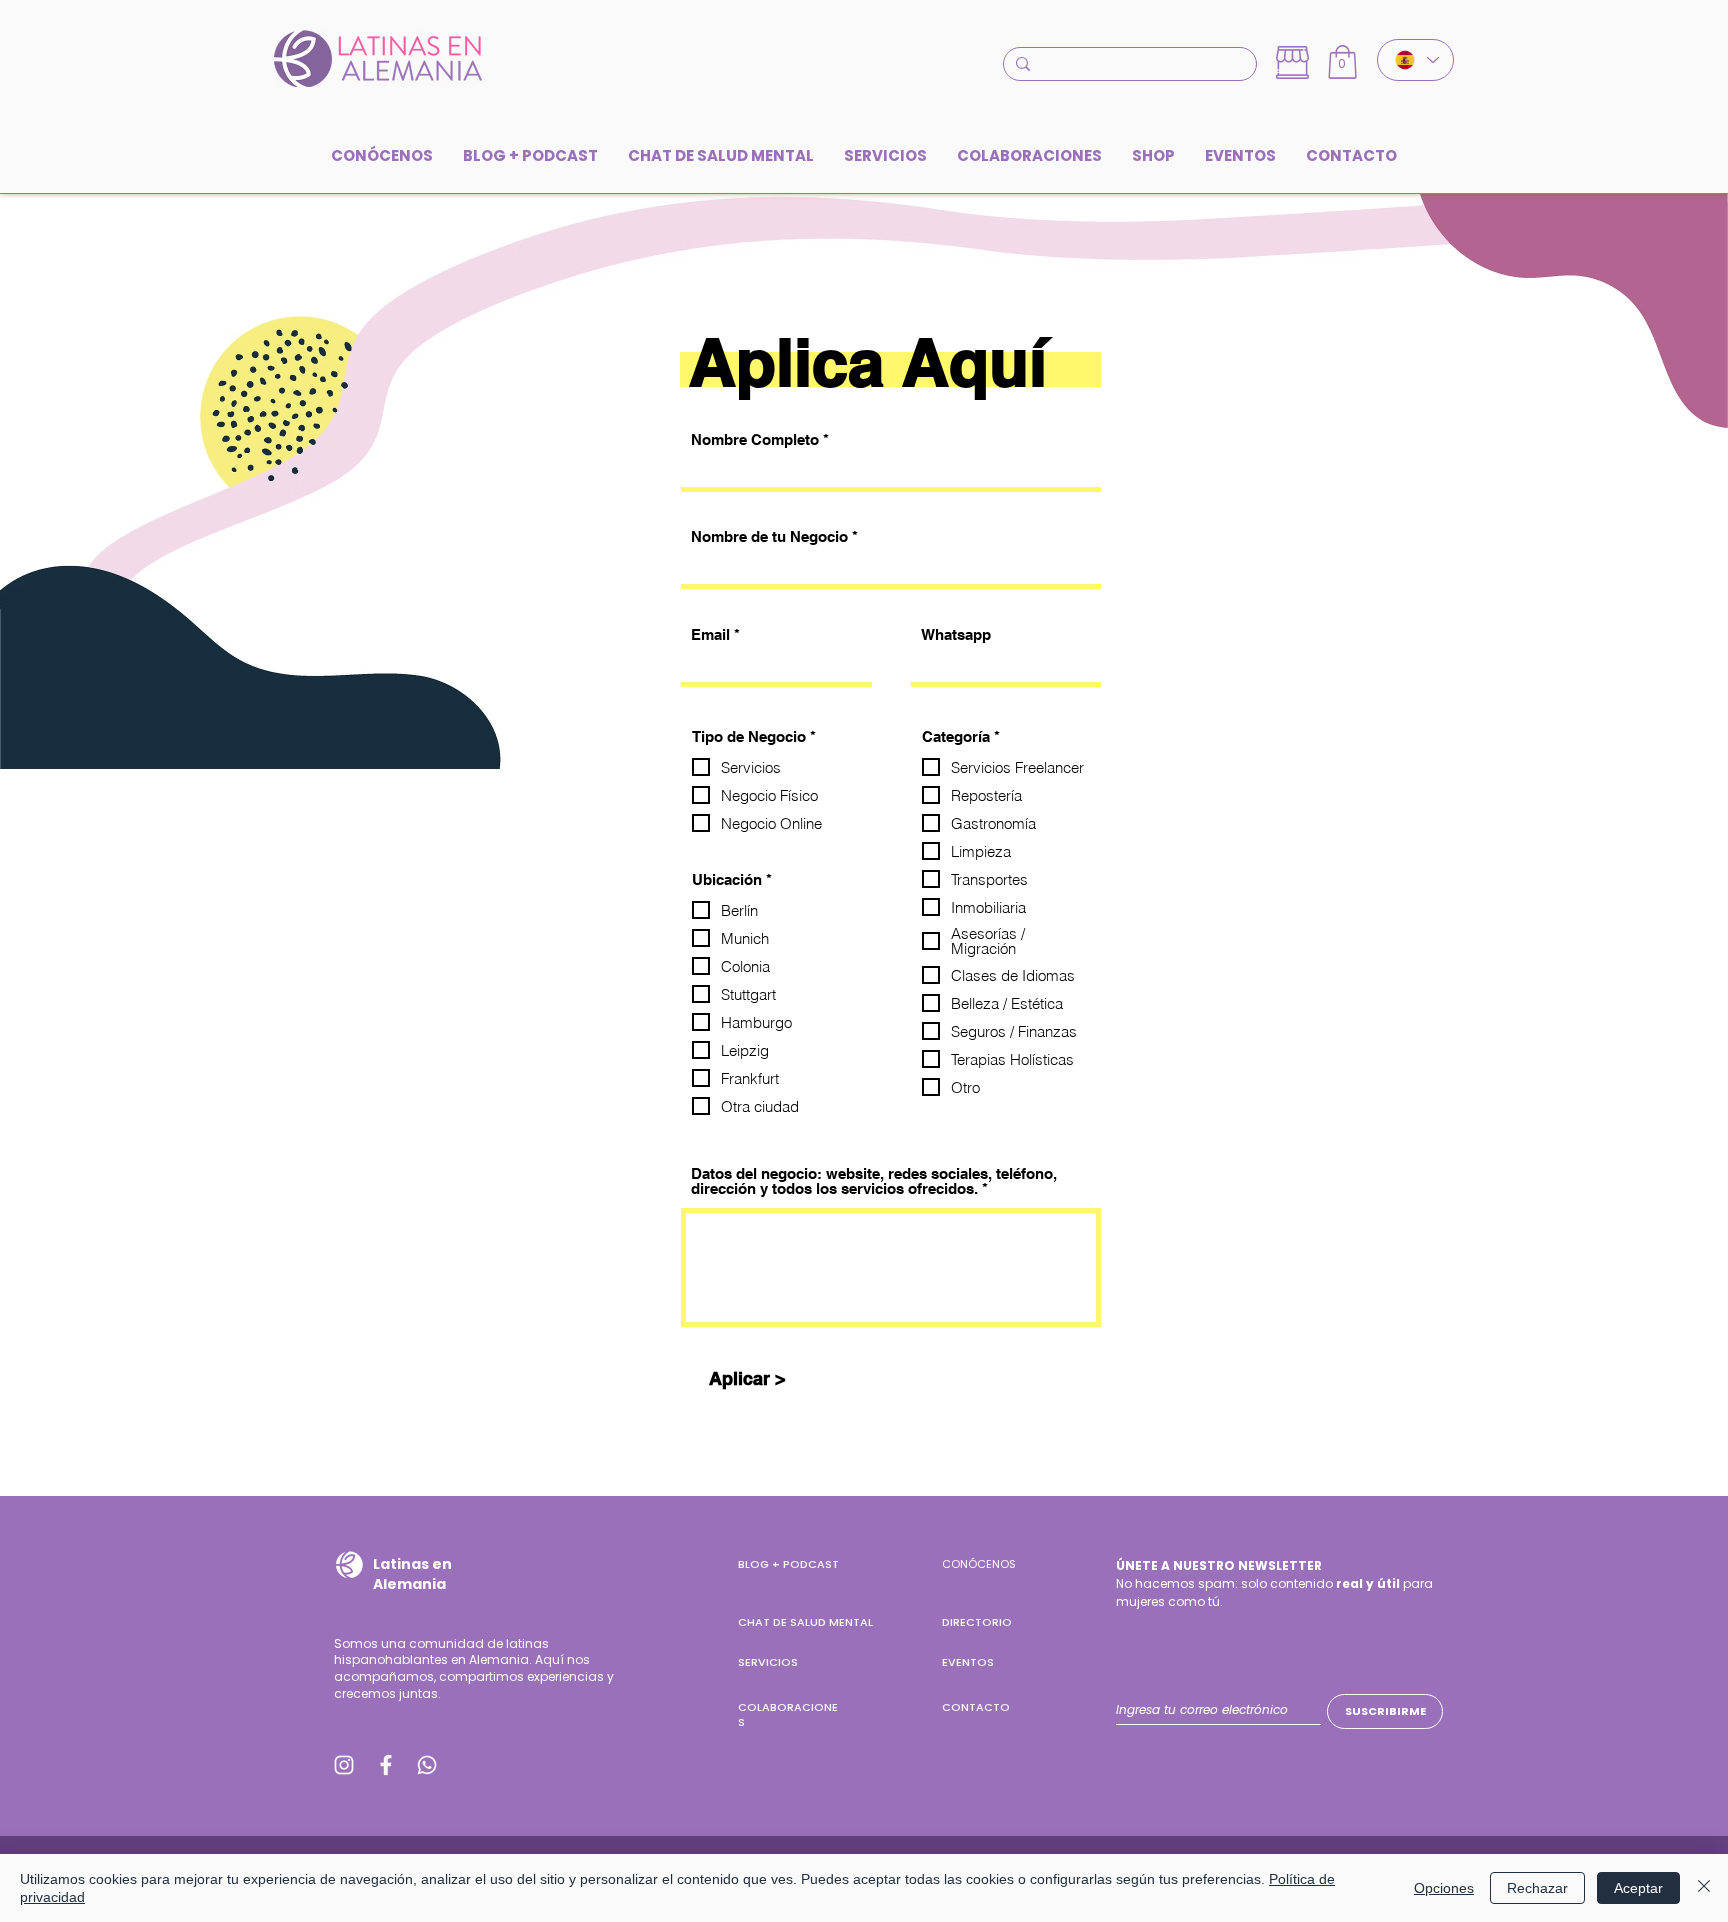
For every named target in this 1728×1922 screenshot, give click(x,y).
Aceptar (1638, 1888)
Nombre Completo (755, 439)
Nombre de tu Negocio (771, 536)
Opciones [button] (1444, 1888)
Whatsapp (956, 634)
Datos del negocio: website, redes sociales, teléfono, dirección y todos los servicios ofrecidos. (874, 1181)
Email (710, 634)
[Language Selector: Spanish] (1415, 60)
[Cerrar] (1704, 1888)
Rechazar (1537, 1888)
